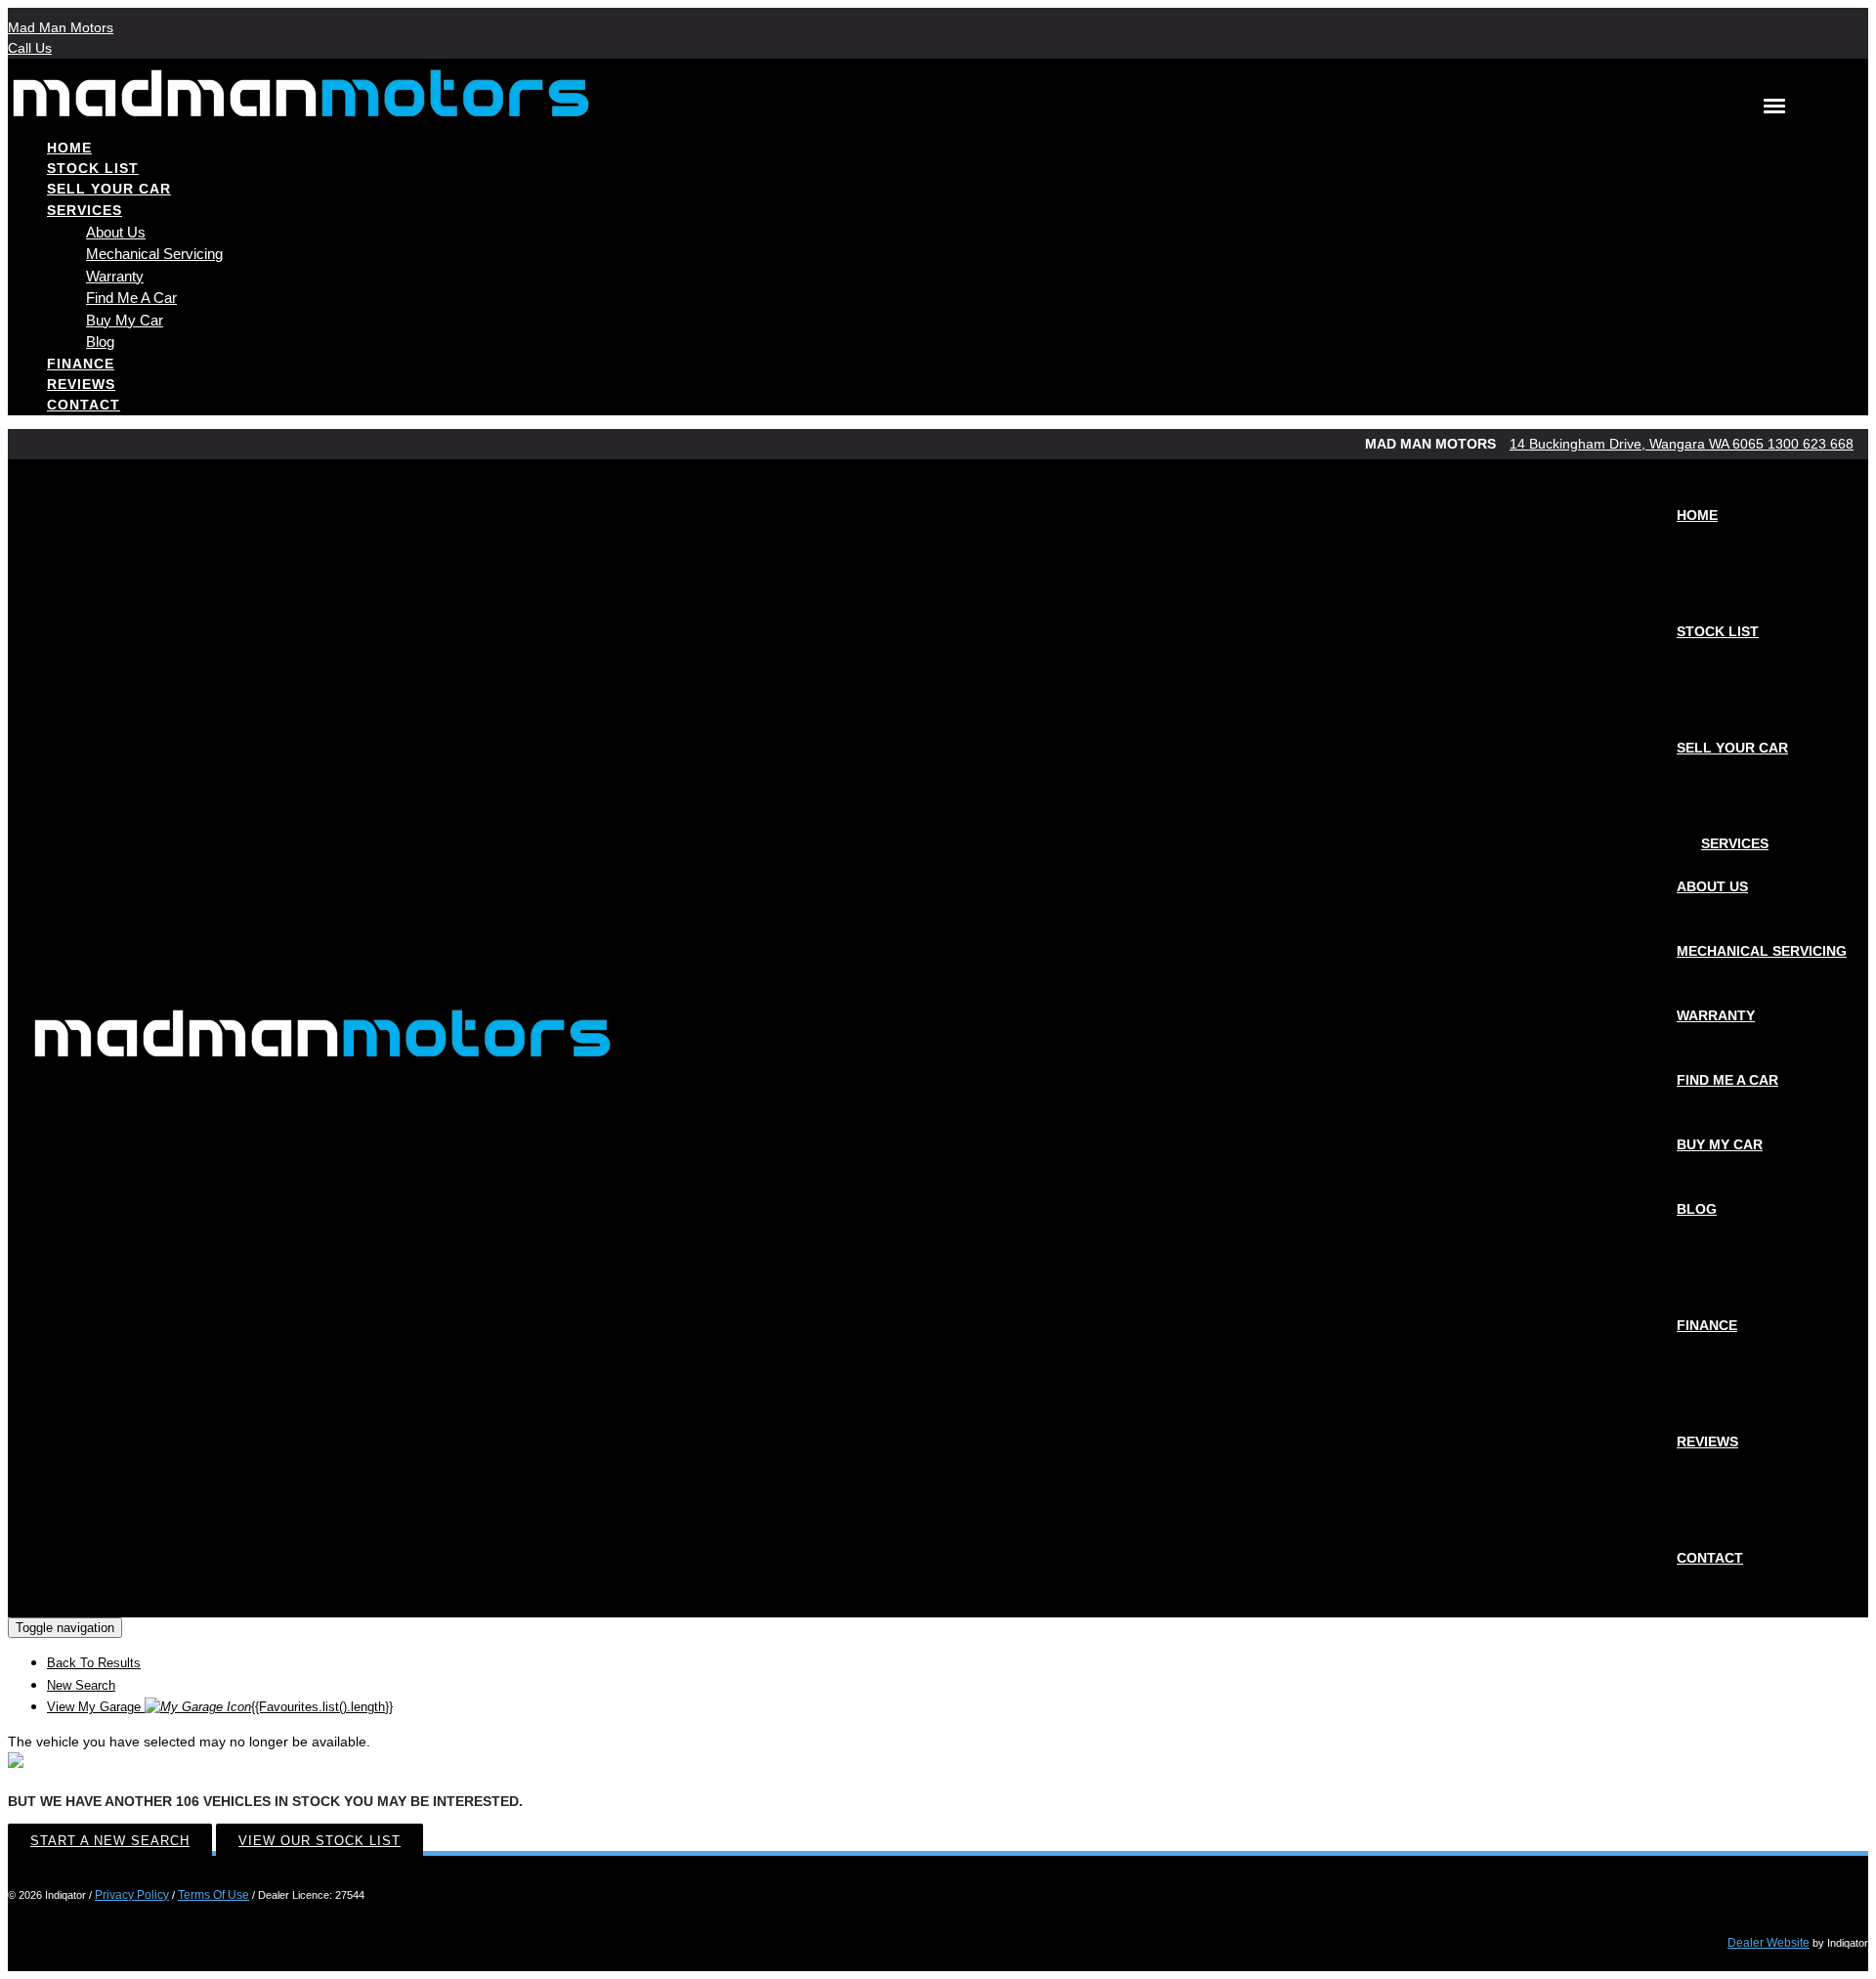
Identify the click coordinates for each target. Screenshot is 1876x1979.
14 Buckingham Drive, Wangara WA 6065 (1639, 444)
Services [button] (85, 210)
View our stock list (320, 1841)
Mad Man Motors (61, 27)
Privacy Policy (132, 1895)
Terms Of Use (213, 1895)
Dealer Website (1769, 1943)
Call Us (30, 48)
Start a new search (110, 1841)
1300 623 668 (1811, 444)
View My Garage (220, 1707)
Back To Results (94, 1663)
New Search (81, 1685)
